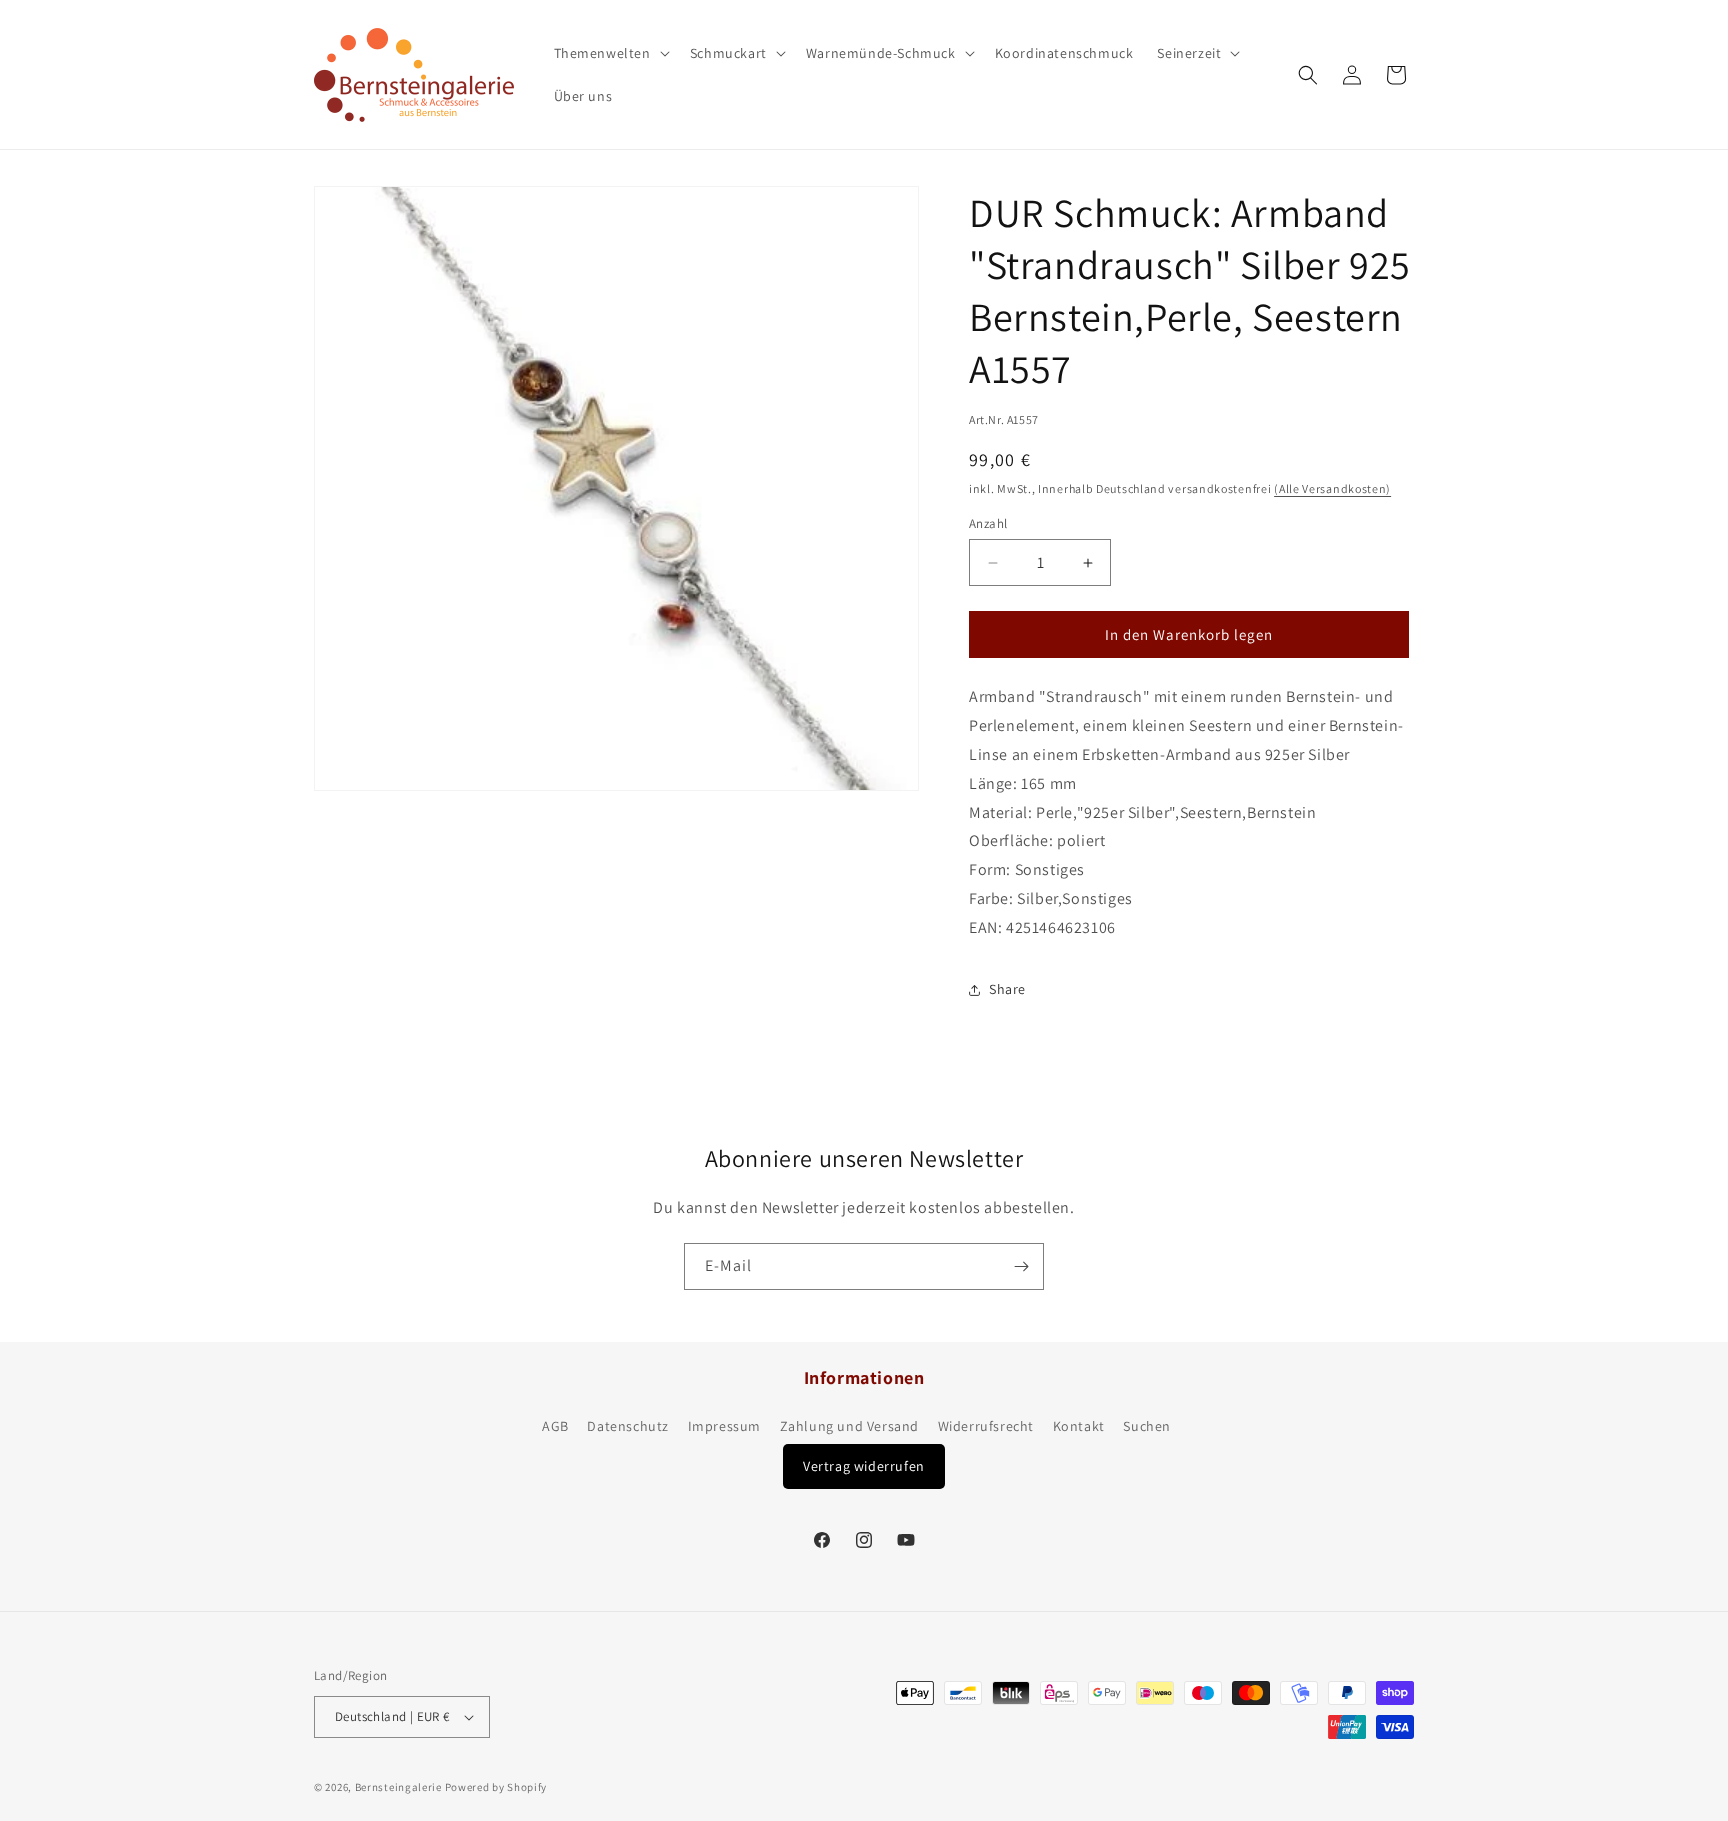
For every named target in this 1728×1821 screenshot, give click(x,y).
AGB (555, 1426)
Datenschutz (628, 1426)
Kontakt (1079, 1426)
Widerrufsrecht (986, 1426)
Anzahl (988, 523)
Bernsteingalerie (398, 1787)
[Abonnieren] (1021, 1266)
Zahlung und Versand (849, 1426)
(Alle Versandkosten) (1332, 488)
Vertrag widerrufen (864, 1466)
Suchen (1147, 1426)
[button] (610, 53)
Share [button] (1007, 989)
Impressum (724, 1426)
